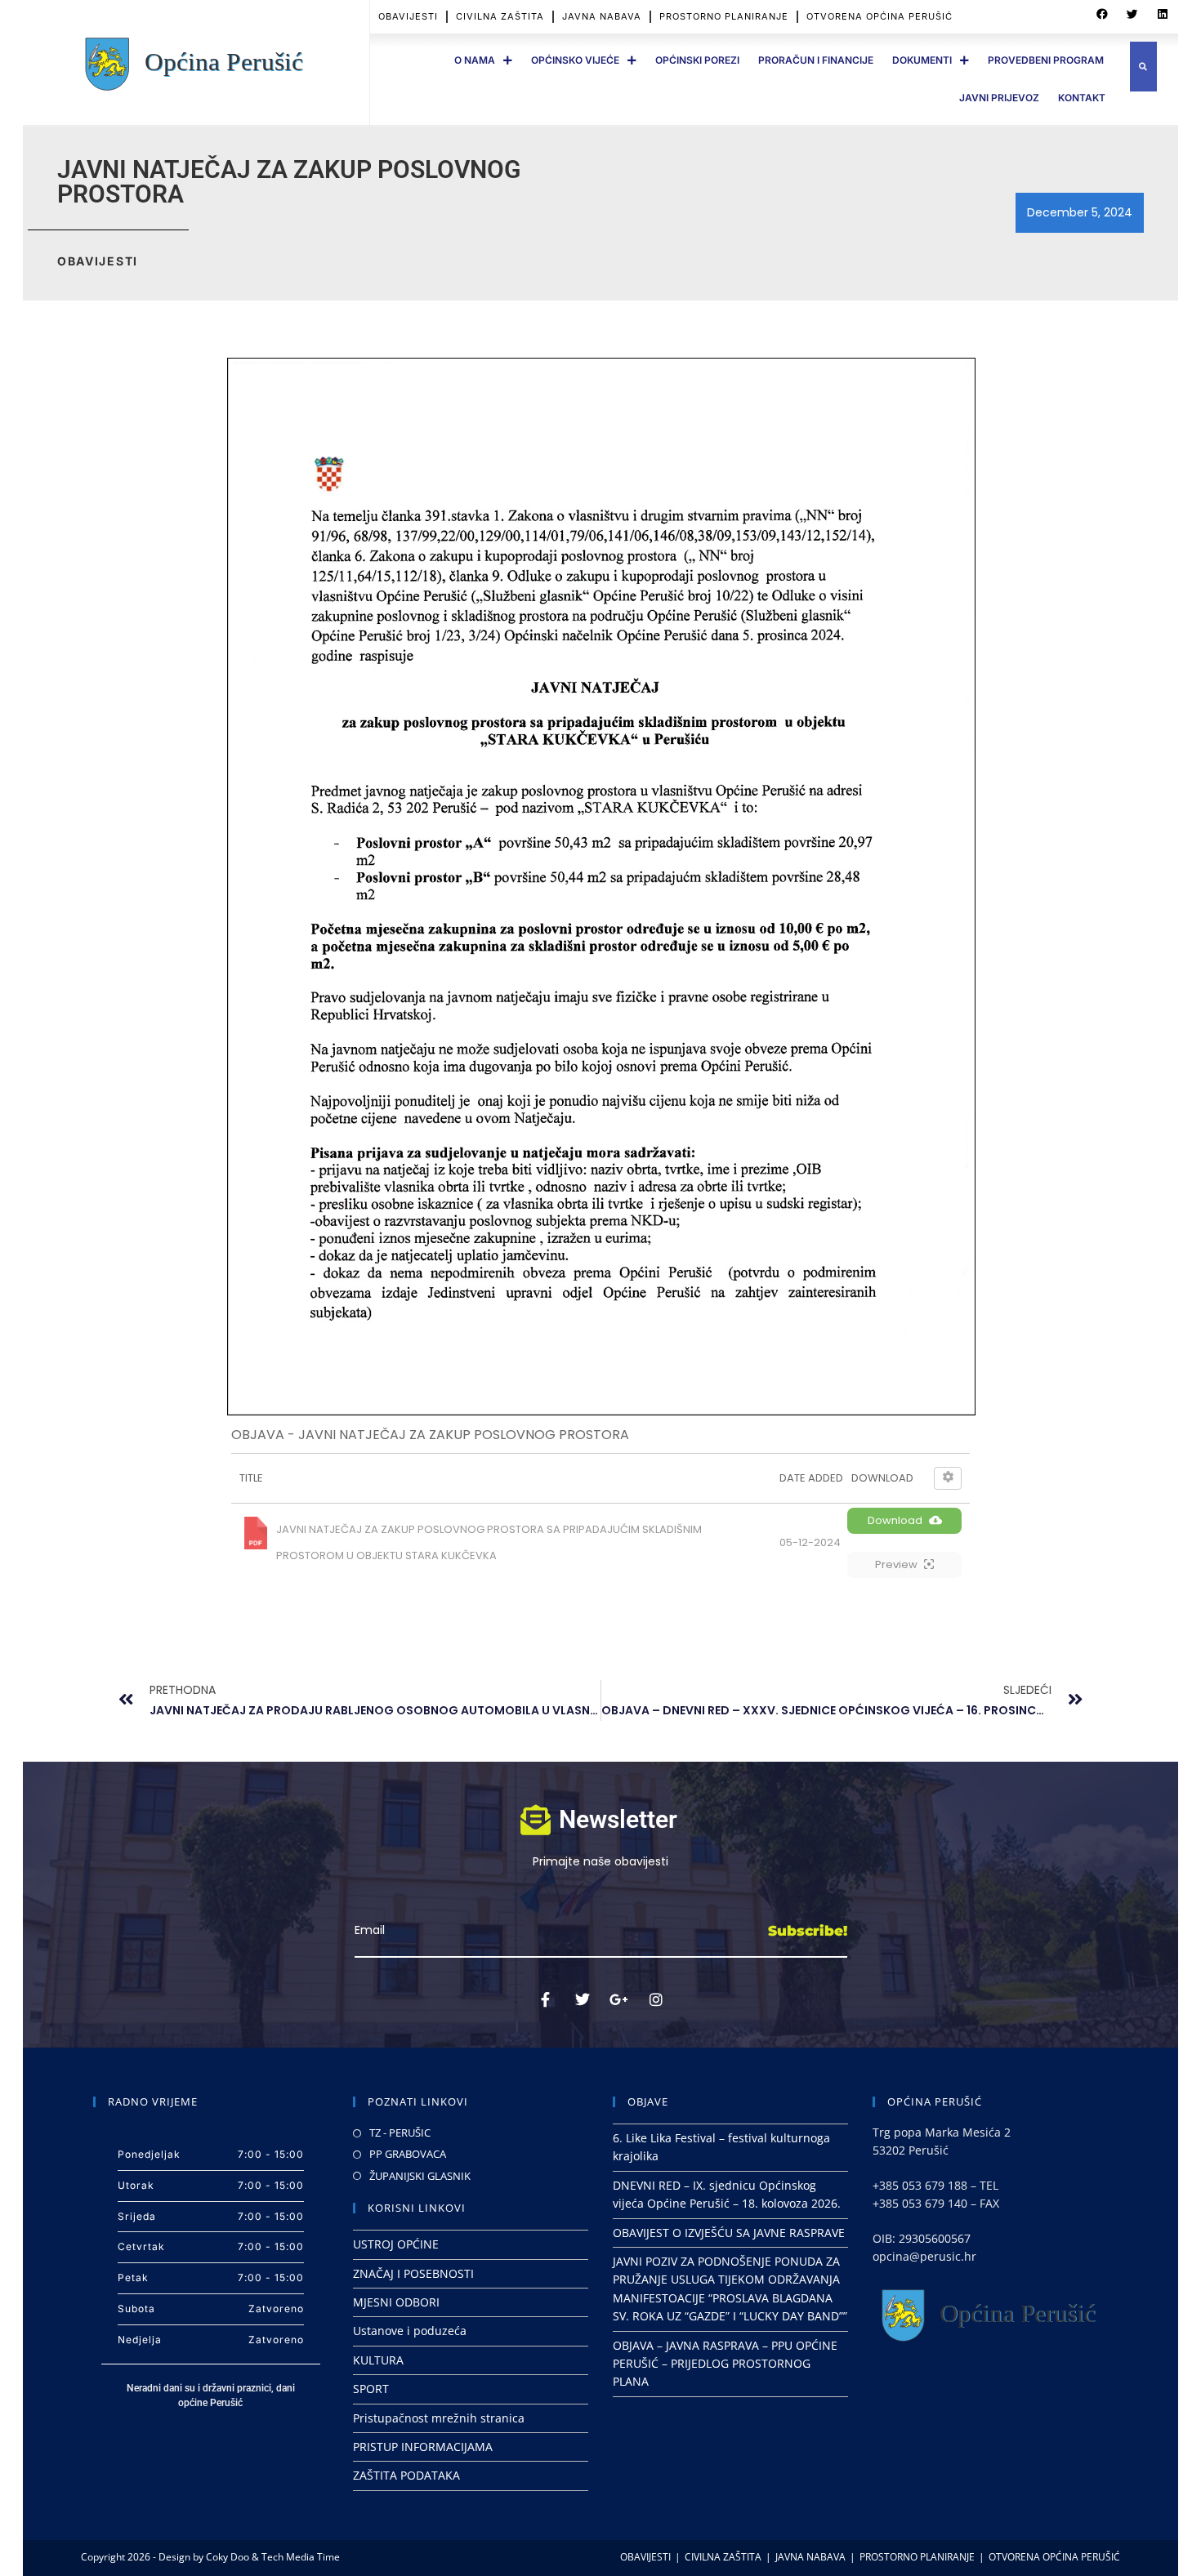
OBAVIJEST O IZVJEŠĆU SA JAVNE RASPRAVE (729, 2233)
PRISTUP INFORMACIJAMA (423, 2447)
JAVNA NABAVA (602, 16)
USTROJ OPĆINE (396, 2244)
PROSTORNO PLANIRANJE (724, 16)
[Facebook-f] (546, 1999)
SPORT (371, 2389)
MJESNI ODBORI (396, 2302)
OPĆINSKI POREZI (697, 60)
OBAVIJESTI (408, 16)
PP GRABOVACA (408, 2154)
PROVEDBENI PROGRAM (1046, 60)
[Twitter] (583, 1999)
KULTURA (378, 2360)
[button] (1102, 15)
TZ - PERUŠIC (400, 2133)
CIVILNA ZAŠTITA (500, 16)
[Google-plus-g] (619, 1999)
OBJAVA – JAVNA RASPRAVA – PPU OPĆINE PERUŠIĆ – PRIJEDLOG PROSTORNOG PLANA (725, 2364)
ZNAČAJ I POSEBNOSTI (413, 2273)
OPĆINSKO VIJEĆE (575, 60)
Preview (896, 1564)
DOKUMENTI (922, 60)
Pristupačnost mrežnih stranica (439, 2418)
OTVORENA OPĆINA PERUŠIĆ (880, 16)
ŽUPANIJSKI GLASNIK (420, 2176)
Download (895, 1520)
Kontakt (1082, 98)
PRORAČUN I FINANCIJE (816, 60)
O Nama (475, 60)
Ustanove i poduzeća (410, 2331)
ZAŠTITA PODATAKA (406, 2475)
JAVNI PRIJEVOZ (999, 98)
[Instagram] (656, 1999)
